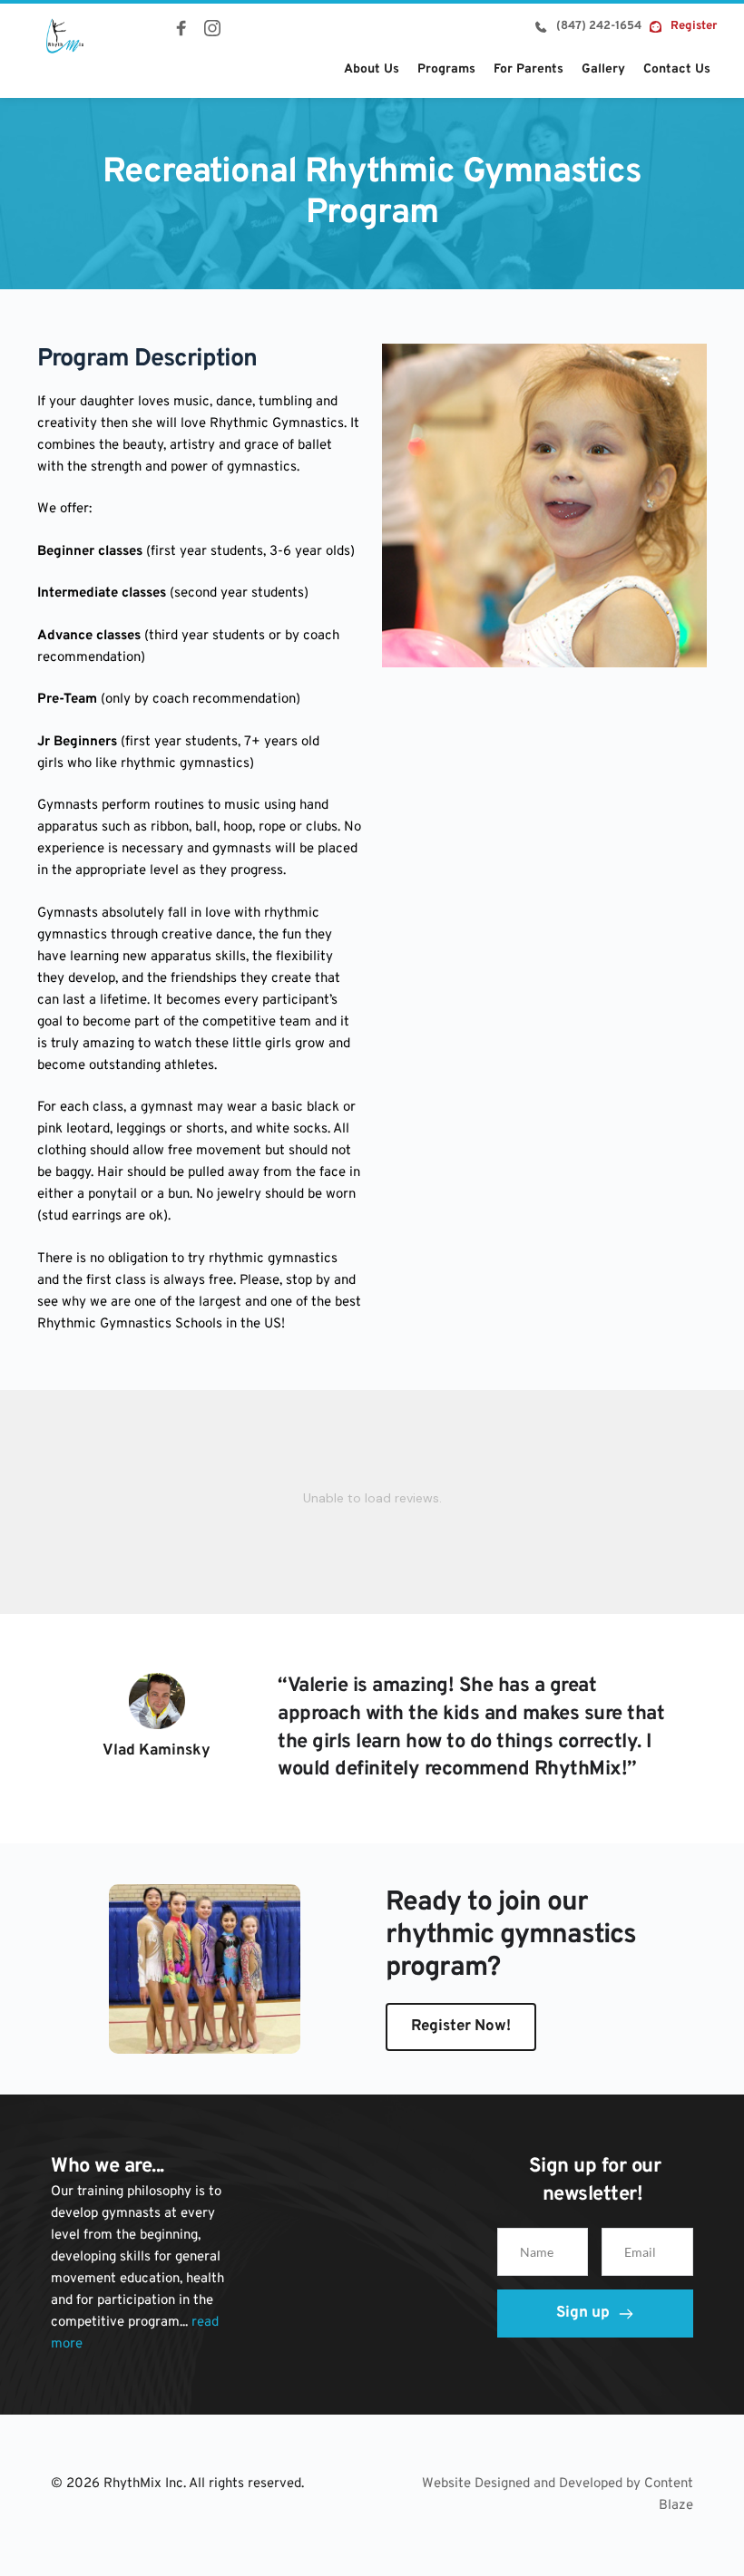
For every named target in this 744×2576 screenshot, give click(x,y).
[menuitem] (372, 69)
